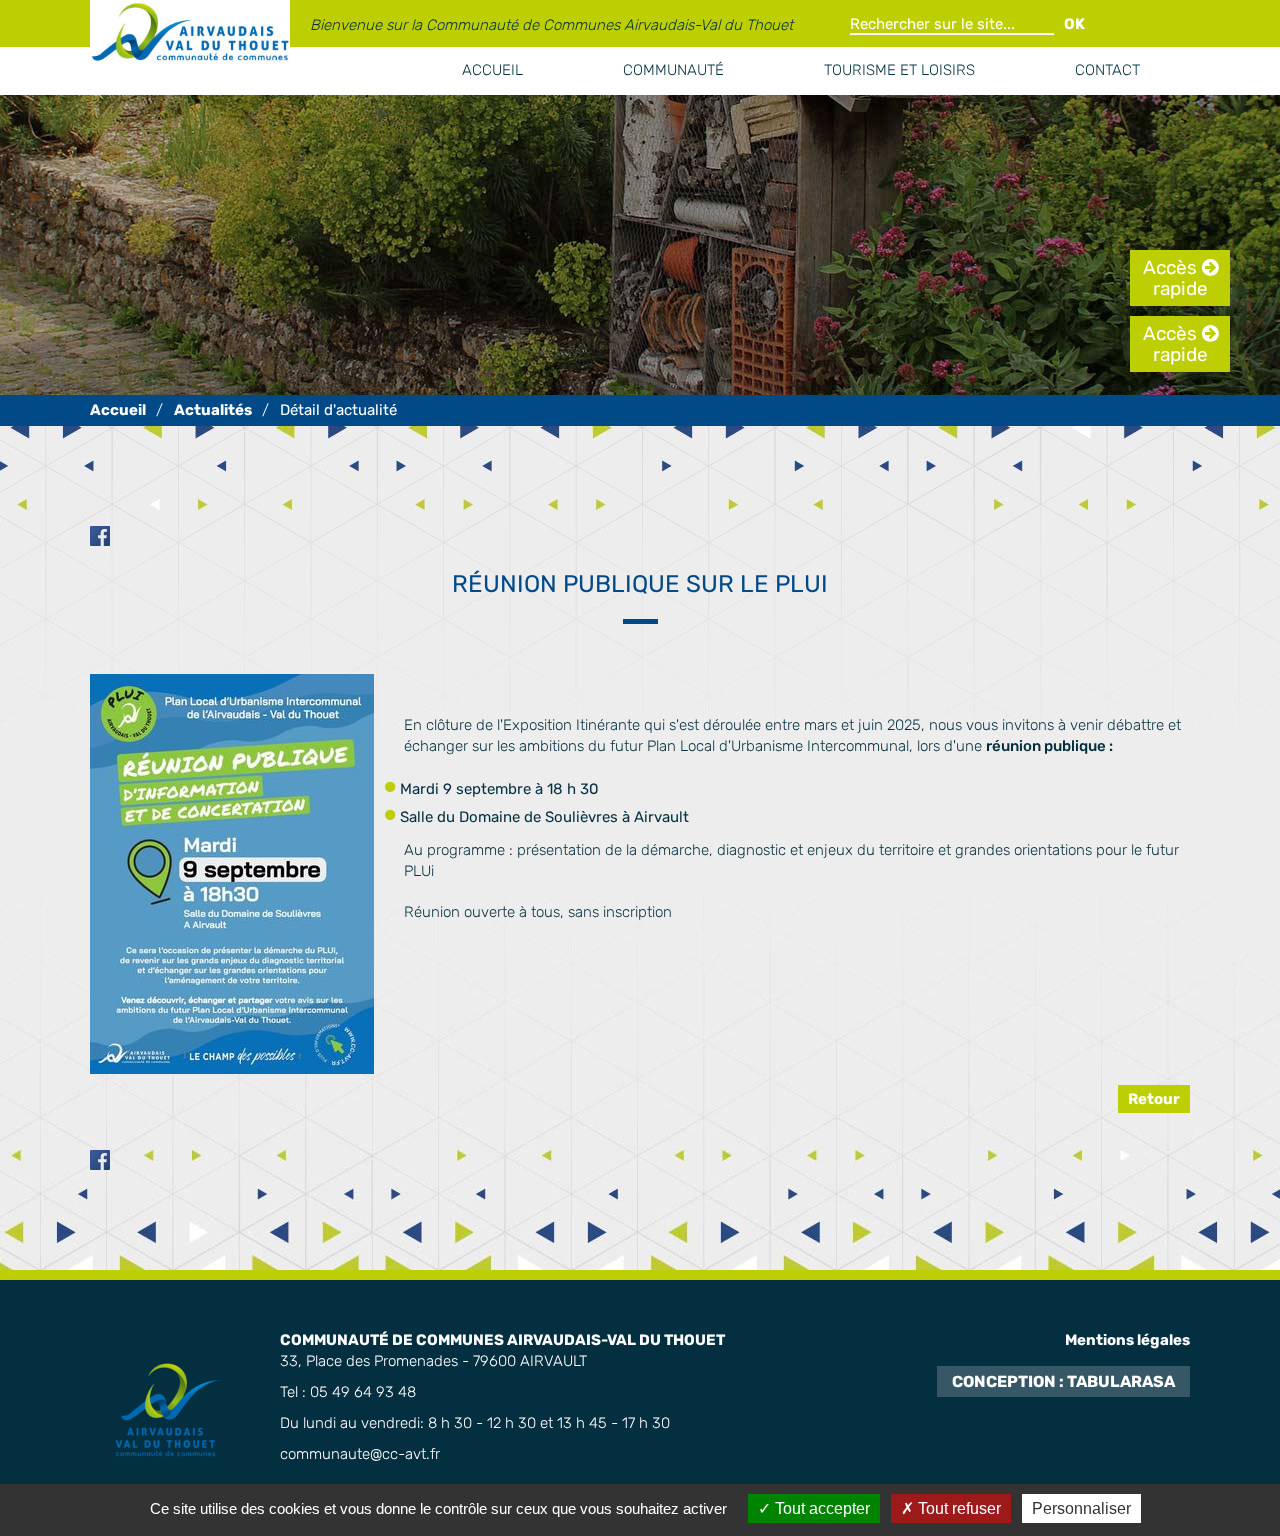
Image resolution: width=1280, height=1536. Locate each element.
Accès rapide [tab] (1175, 278)
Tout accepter (820, 1508)
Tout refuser (957, 1508)
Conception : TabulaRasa (1063, 1381)
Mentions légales (1127, 1340)
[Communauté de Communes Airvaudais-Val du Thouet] (118, 410)
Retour (1154, 1099)
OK (1074, 24)
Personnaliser (1081, 1508)
